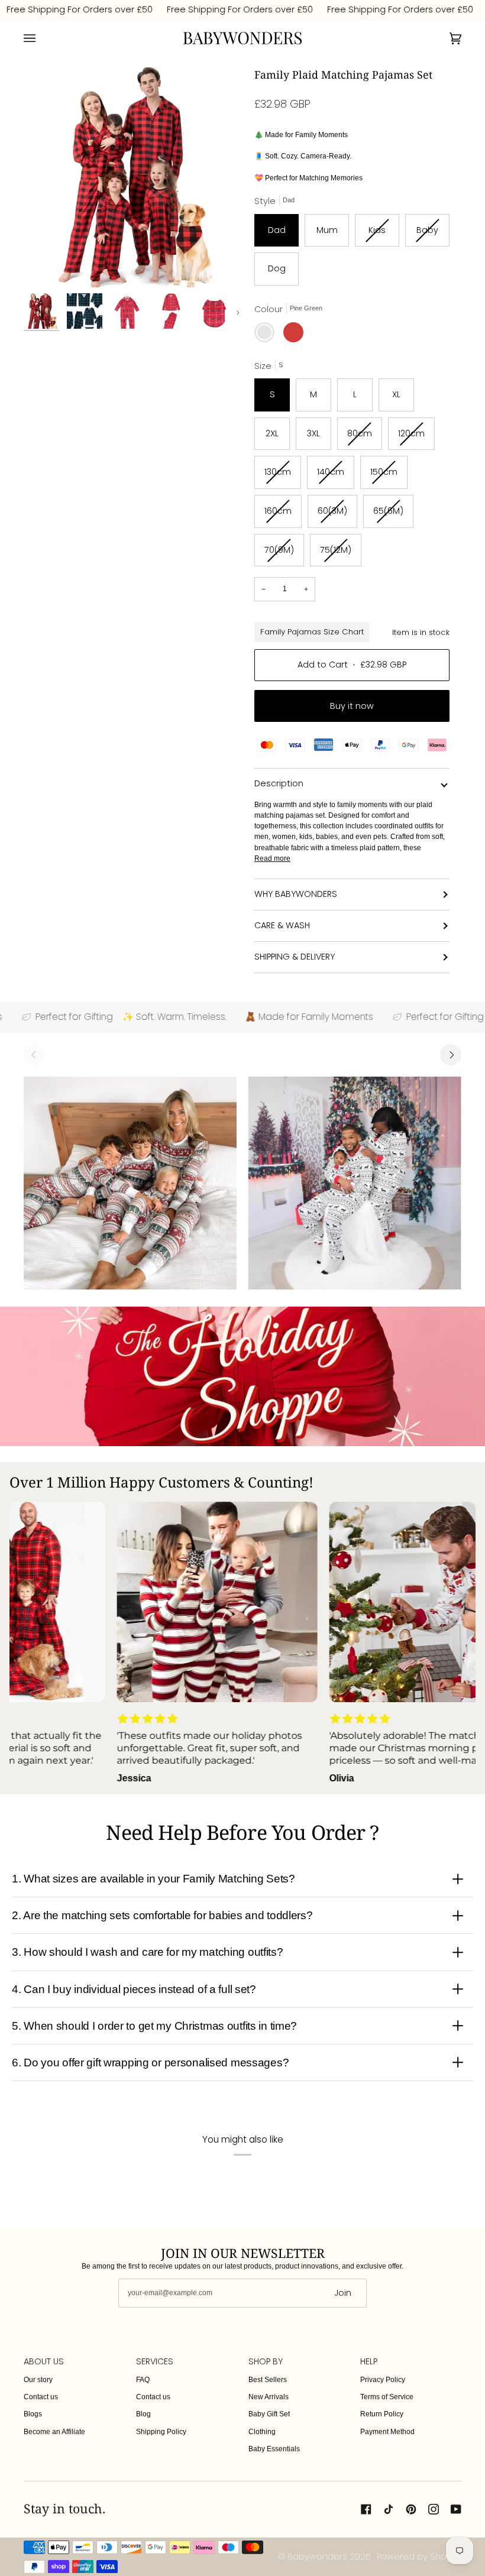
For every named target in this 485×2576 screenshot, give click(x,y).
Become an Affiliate (54, 2432)
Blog (143, 2414)
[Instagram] (434, 2509)
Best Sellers (268, 2380)
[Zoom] (46, 265)
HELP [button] (369, 2361)
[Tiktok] (389, 2509)
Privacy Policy (383, 2380)
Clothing (262, 2432)
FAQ (143, 2380)
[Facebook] (366, 2509)
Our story (38, 2380)
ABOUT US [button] (44, 2361)
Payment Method (387, 2432)
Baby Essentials (274, 2449)
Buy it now (352, 706)
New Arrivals (269, 2397)
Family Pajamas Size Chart (312, 632)
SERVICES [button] (155, 2361)
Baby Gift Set (269, 2414)
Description (279, 783)
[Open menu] (41, 38)
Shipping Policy (161, 2432)
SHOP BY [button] (266, 2361)
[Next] (451, 1055)
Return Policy (382, 2414)
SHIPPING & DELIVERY (295, 957)
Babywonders (317, 2556)
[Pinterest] (411, 2509)
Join (343, 2293)
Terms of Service (387, 2397)
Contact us (41, 2397)
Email (136, 2304)
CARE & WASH (282, 925)
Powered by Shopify (419, 2556)
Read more (272, 858)
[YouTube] (456, 2509)
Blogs (33, 2414)
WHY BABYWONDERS (296, 894)
